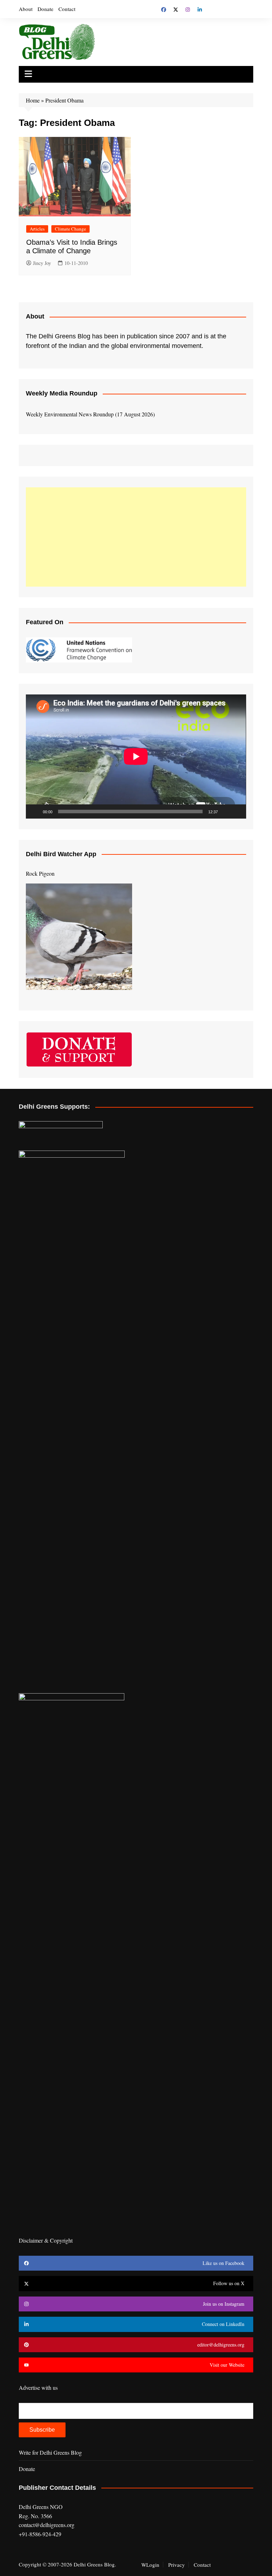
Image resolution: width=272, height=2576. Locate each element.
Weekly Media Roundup (62, 393)
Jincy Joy (42, 263)
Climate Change (70, 229)
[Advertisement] (136, 537)
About (26, 9)
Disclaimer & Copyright (46, 2240)
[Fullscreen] (237, 811)
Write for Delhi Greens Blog (50, 2452)
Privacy (177, 2565)
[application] (136, 756)
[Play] (35, 811)
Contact (67, 9)
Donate (46, 9)
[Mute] (226, 811)
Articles (37, 229)
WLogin (150, 2565)
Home (33, 100)
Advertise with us (38, 2387)
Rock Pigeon (40, 873)
